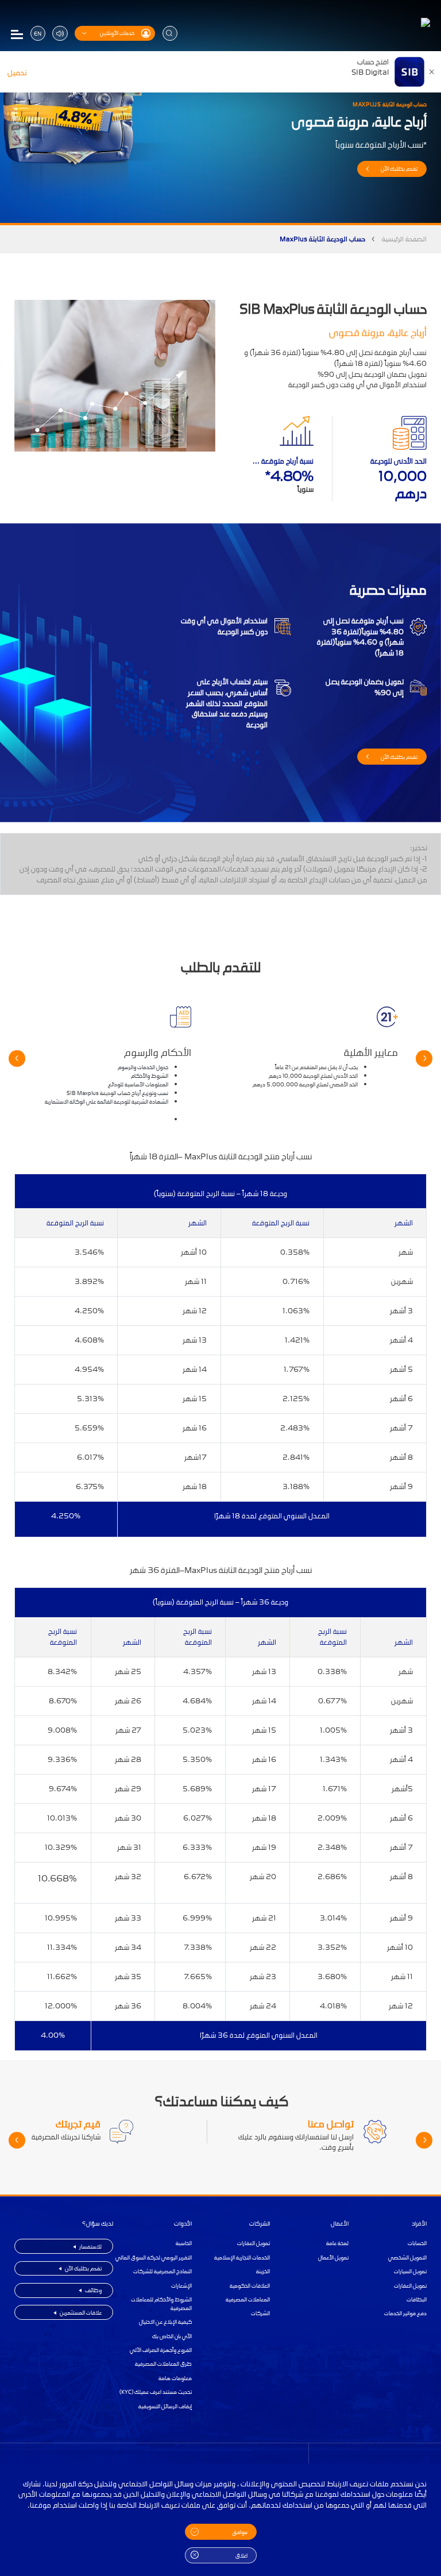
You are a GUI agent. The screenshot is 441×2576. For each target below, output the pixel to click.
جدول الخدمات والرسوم (143, 1067)
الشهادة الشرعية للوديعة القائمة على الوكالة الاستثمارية (107, 1102)
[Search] (170, 33)
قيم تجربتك (78, 2124)
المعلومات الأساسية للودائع (138, 1084)
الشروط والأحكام (150, 1076)
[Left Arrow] (424, 1058)
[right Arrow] (17, 1058)
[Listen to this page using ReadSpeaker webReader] (60, 33)
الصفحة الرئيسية (404, 239)
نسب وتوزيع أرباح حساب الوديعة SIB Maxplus (117, 1093)
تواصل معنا (331, 2124)
